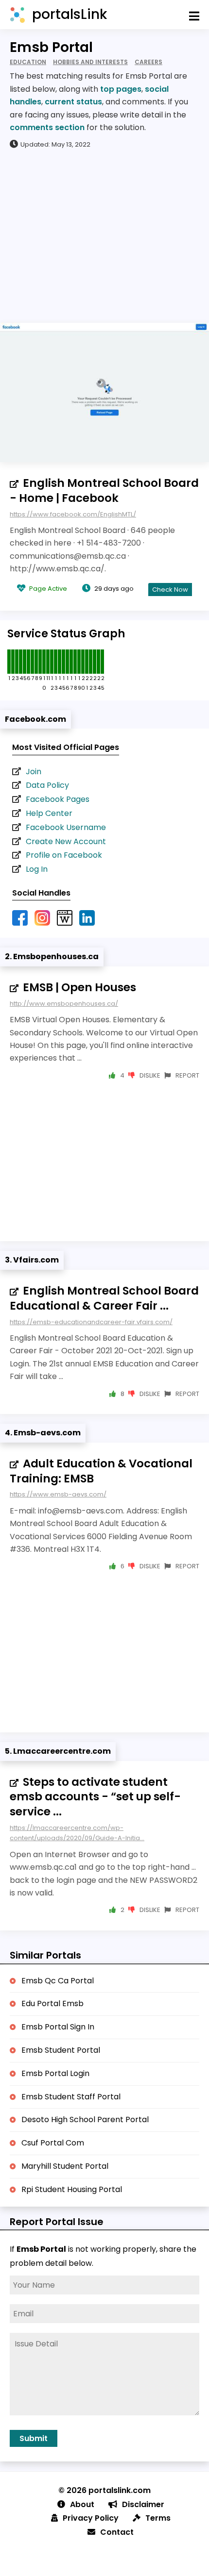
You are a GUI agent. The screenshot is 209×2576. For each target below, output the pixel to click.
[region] (104, 235)
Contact (117, 2532)
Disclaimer (143, 2504)
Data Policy (47, 785)
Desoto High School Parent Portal (85, 2119)
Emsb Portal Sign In (58, 2027)
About (82, 2504)
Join (34, 772)
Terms (158, 2518)
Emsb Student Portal (61, 2050)
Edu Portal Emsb (52, 2003)
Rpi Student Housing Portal (72, 2189)
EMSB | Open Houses (79, 987)
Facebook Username (66, 827)
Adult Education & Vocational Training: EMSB (101, 1471)
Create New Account (66, 841)
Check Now (170, 590)
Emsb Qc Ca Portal (58, 1981)
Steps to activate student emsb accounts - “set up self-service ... (95, 1797)
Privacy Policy (91, 2518)
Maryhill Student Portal (65, 2166)
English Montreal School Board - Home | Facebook (104, 490)
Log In (37, 869)
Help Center (49, 813)
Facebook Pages (58, 799)
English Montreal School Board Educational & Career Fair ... (104, 1298)
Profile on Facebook (64, 855)
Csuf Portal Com (53, 2143)
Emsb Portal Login (55, 2073)
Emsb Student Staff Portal (71, 2097)
